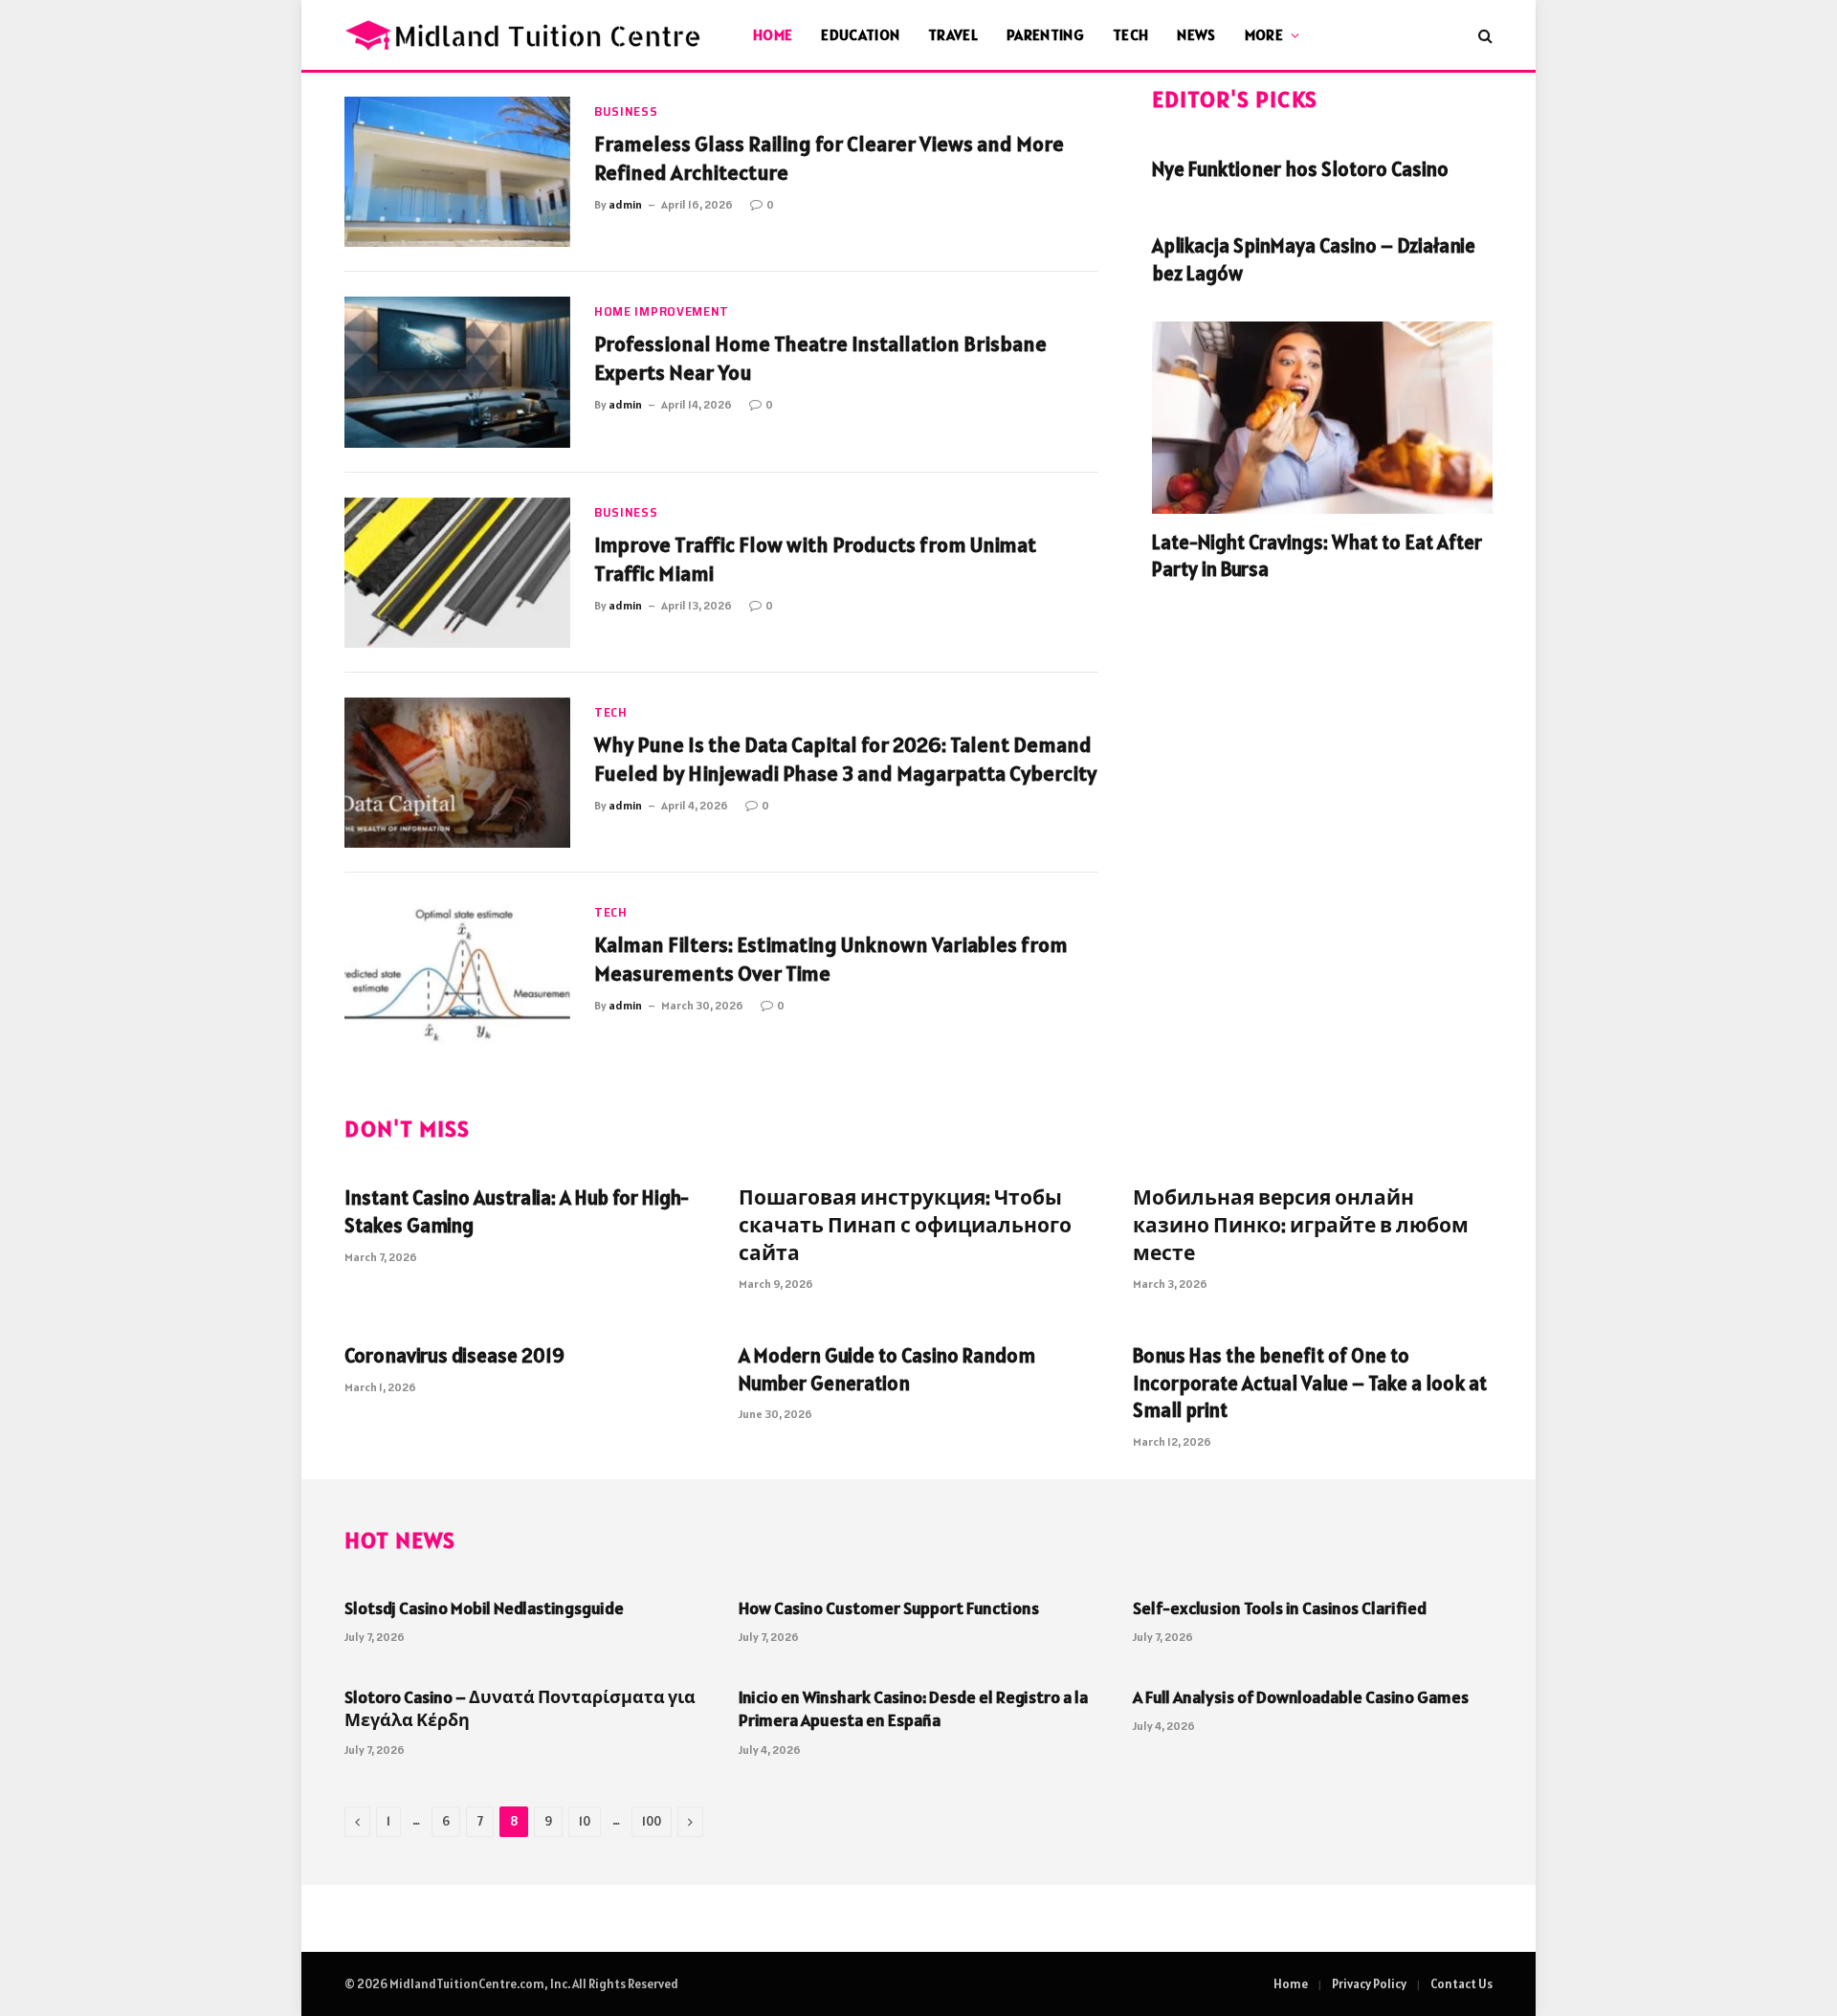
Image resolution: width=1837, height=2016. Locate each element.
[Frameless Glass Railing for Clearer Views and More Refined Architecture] (457, 172)
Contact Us (1461, 1984)
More (1264, 34)
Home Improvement (662, 311)
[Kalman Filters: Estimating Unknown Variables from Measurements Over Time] (457, 973)
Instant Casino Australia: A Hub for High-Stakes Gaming (517, 1211)
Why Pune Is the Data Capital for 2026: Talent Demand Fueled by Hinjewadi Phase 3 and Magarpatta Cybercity (845, 759)
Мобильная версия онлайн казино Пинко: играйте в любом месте (1301, 1225)
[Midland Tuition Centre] (525, 35)
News (1196, 34)
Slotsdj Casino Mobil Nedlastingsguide (484, 1608)
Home (773, 34)
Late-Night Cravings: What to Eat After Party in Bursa (1317, 556)
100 (652, 1821)
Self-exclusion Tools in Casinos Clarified (1280, 1608)
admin (625, 204)
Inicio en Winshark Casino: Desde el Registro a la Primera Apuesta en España (913, 1708)
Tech (1130, 34)
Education (860, 34)
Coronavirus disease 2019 (454, 1355)
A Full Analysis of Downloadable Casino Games (1301, 1697)
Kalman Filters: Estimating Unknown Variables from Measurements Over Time (831, 959)
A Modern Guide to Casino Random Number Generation (887, 1369)
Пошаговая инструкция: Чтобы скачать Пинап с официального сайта (905, 1225)
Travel (953, 34)
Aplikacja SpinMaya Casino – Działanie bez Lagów (1314, 259)
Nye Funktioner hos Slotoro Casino (1300, 169)
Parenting (1045, 34)
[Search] (1483, 35)
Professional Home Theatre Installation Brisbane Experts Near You (820, 358)
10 (585, 1821)
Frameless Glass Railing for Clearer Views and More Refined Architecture (829, 158)
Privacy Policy (1369, 1984)
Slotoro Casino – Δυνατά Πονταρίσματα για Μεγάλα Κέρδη (520, 1708)
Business (626, 111)
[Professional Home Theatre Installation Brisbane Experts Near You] (457, 372)
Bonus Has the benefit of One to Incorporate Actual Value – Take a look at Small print (1310, 1383)
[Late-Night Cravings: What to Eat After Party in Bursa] (1322, 417)
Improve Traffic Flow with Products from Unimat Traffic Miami (815, 559)
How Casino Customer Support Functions (889, 1608)
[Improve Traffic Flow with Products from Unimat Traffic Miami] (457, 573)
